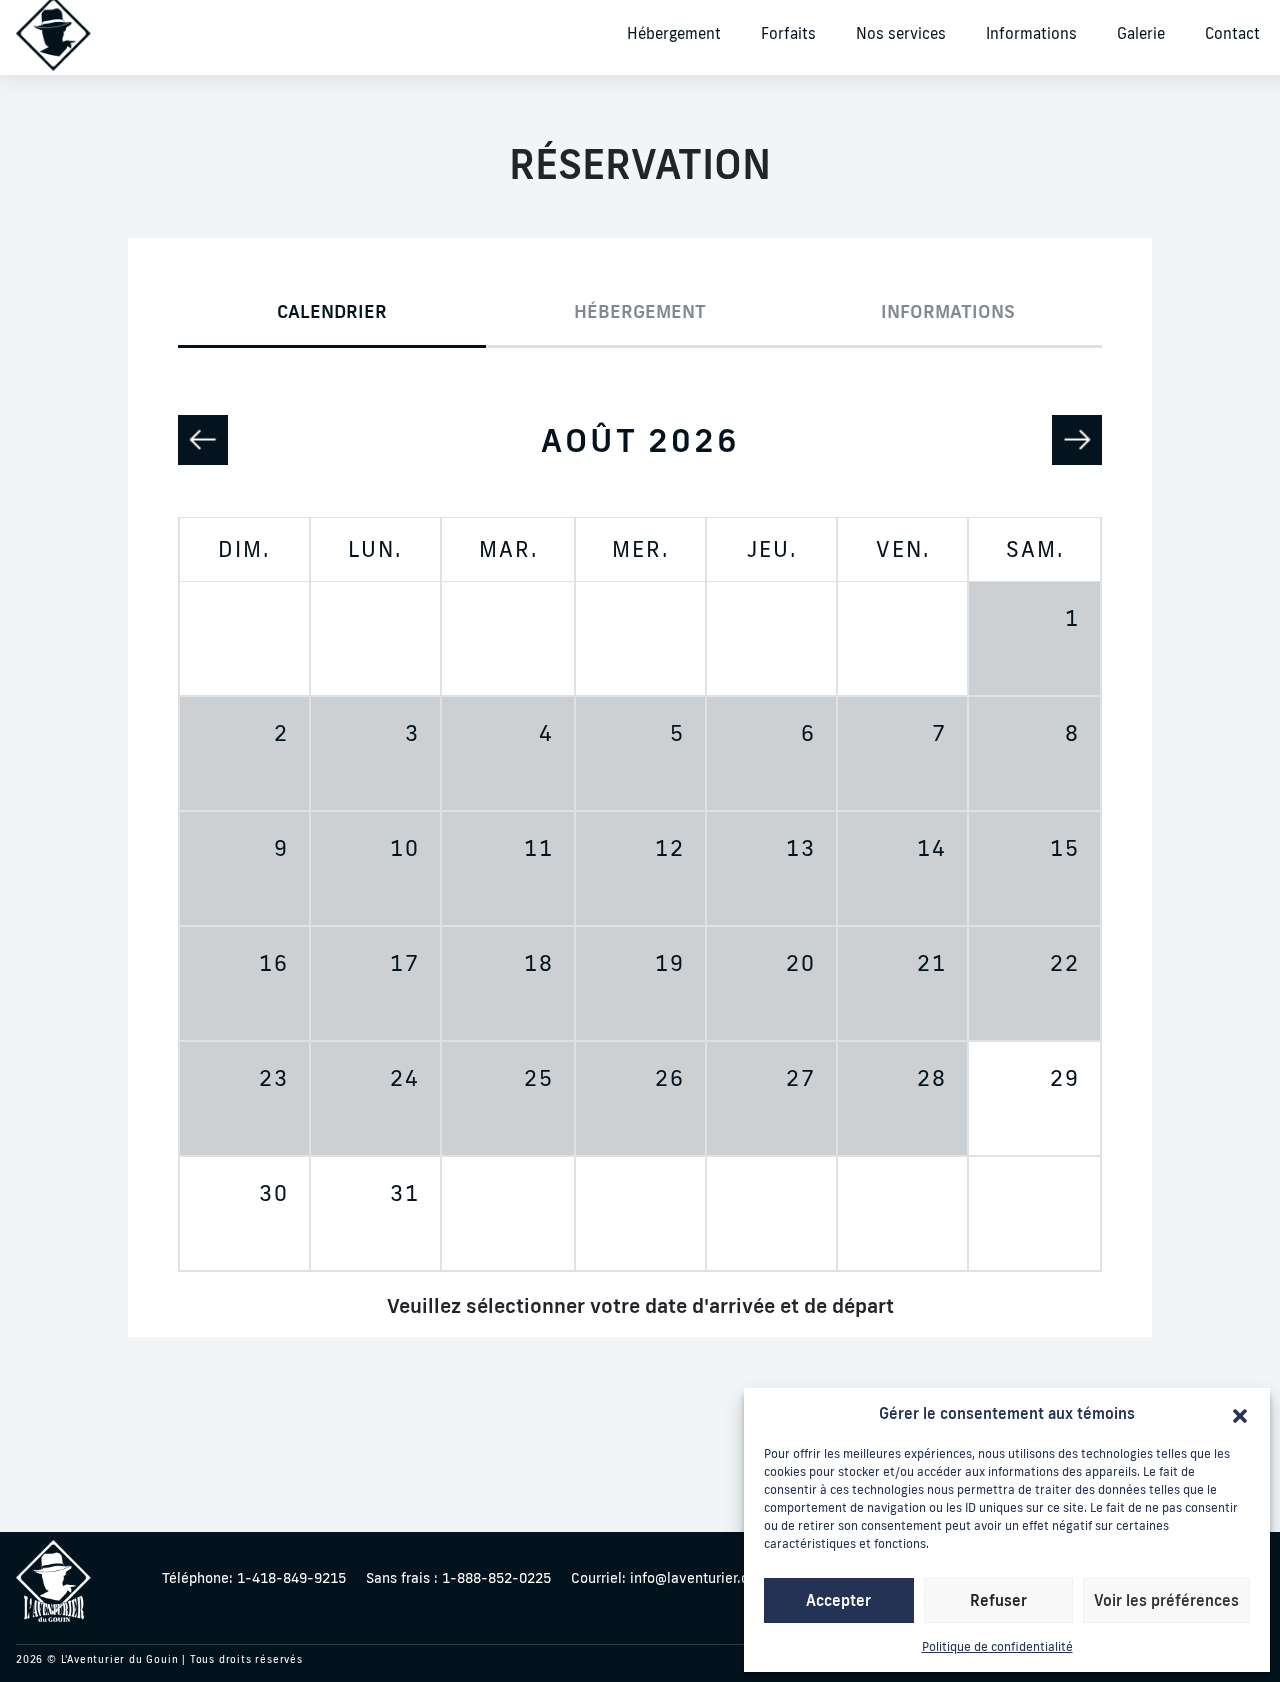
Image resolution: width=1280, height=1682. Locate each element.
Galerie (1141, 33)
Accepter (838, 1600)
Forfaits (788, 33)
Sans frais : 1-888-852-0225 (458, 1578)
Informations (1031, 33)
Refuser (998, 1600)
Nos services (901, 33)
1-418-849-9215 (254, 1578)
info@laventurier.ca (663, 1578)
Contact (1232, 33)
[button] (1240, 1414)
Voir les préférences (1166, 1600)
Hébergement (674, 33)
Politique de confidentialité (997, 1646)
